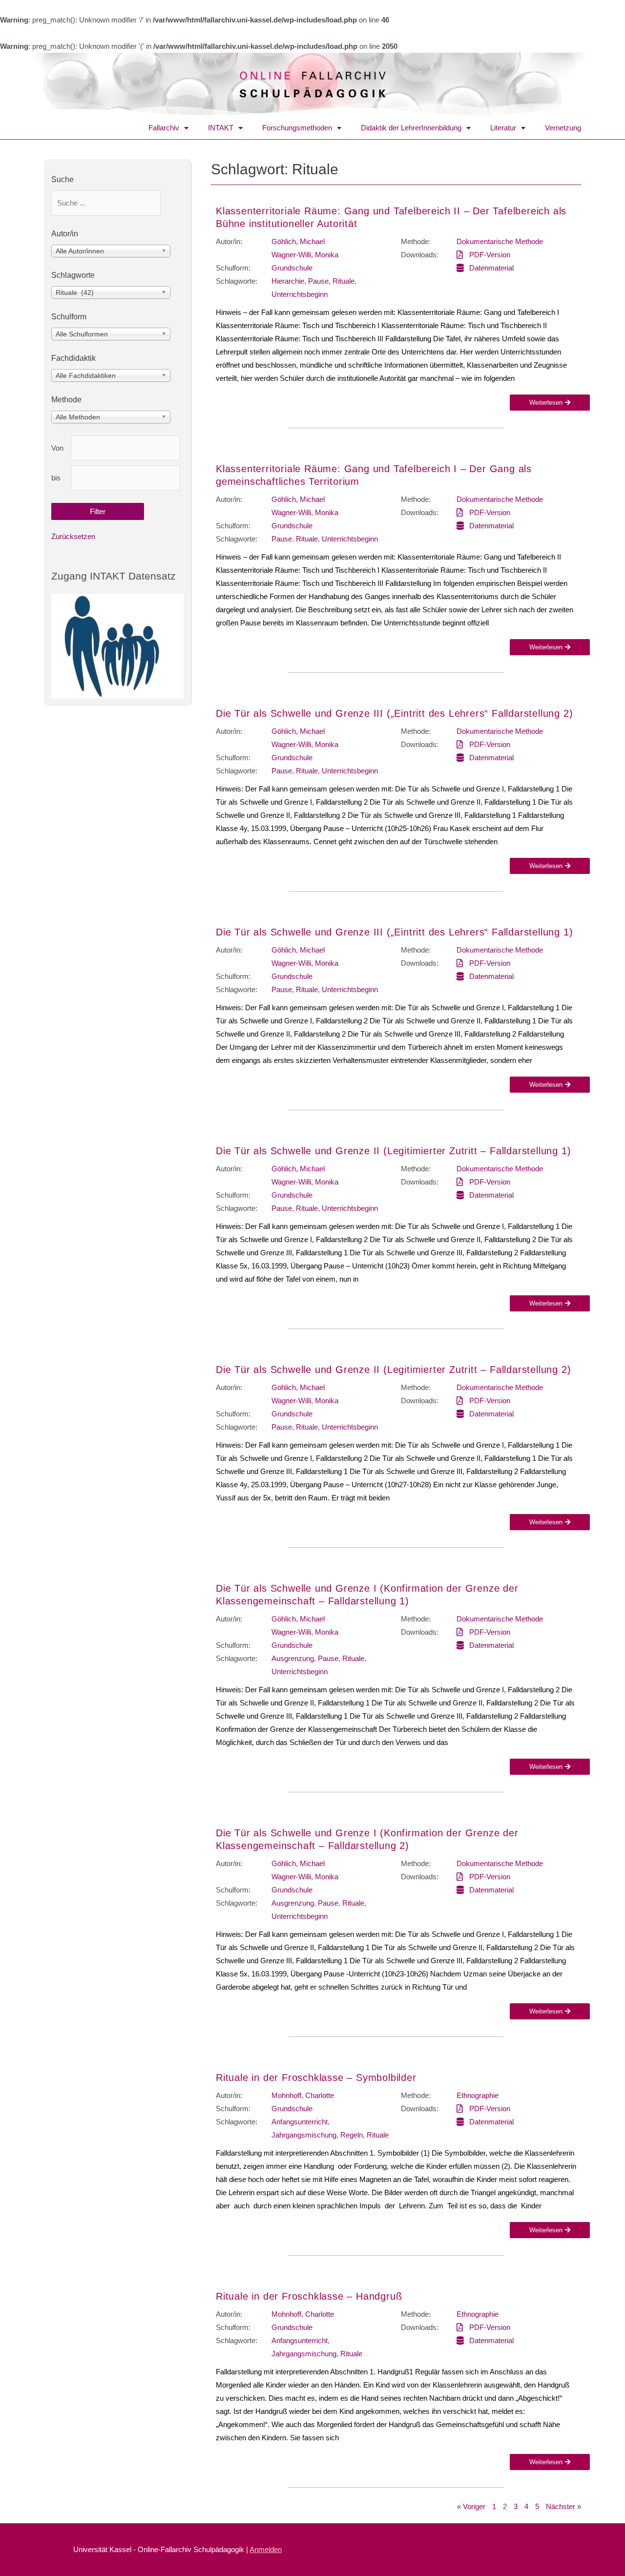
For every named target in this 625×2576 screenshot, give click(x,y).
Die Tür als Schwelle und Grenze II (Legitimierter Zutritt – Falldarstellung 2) (393, 1370)
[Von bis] (125, 448)
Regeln (352, 2135)
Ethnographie (478, 2095)
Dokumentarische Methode (500, 241)
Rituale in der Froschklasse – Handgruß (309, 2296)
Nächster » (563, 2506)
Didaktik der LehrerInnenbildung (411, 128)
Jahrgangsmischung (304, 2135)
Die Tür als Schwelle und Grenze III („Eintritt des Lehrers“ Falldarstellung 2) (394, 713)
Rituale (344, 281)
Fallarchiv (164, 128)
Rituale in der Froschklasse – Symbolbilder (316, 2077)
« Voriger (471, 2506)
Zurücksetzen (73, 536)
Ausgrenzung (293, 1658)
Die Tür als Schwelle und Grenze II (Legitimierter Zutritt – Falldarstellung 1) (393, 1151)
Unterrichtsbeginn (300, 294)
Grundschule (292, 268)
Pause (318, 281)
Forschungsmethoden (297, 128)
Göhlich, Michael (298, 241)
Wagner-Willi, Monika (305, 255)
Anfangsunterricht (300, 2122)
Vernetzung (563, 128)
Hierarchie (288, 281)
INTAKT (221, 128)
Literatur (503, 128)
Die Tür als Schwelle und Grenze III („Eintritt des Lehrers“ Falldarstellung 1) (394, 932)
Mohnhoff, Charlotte (303, 2095)
